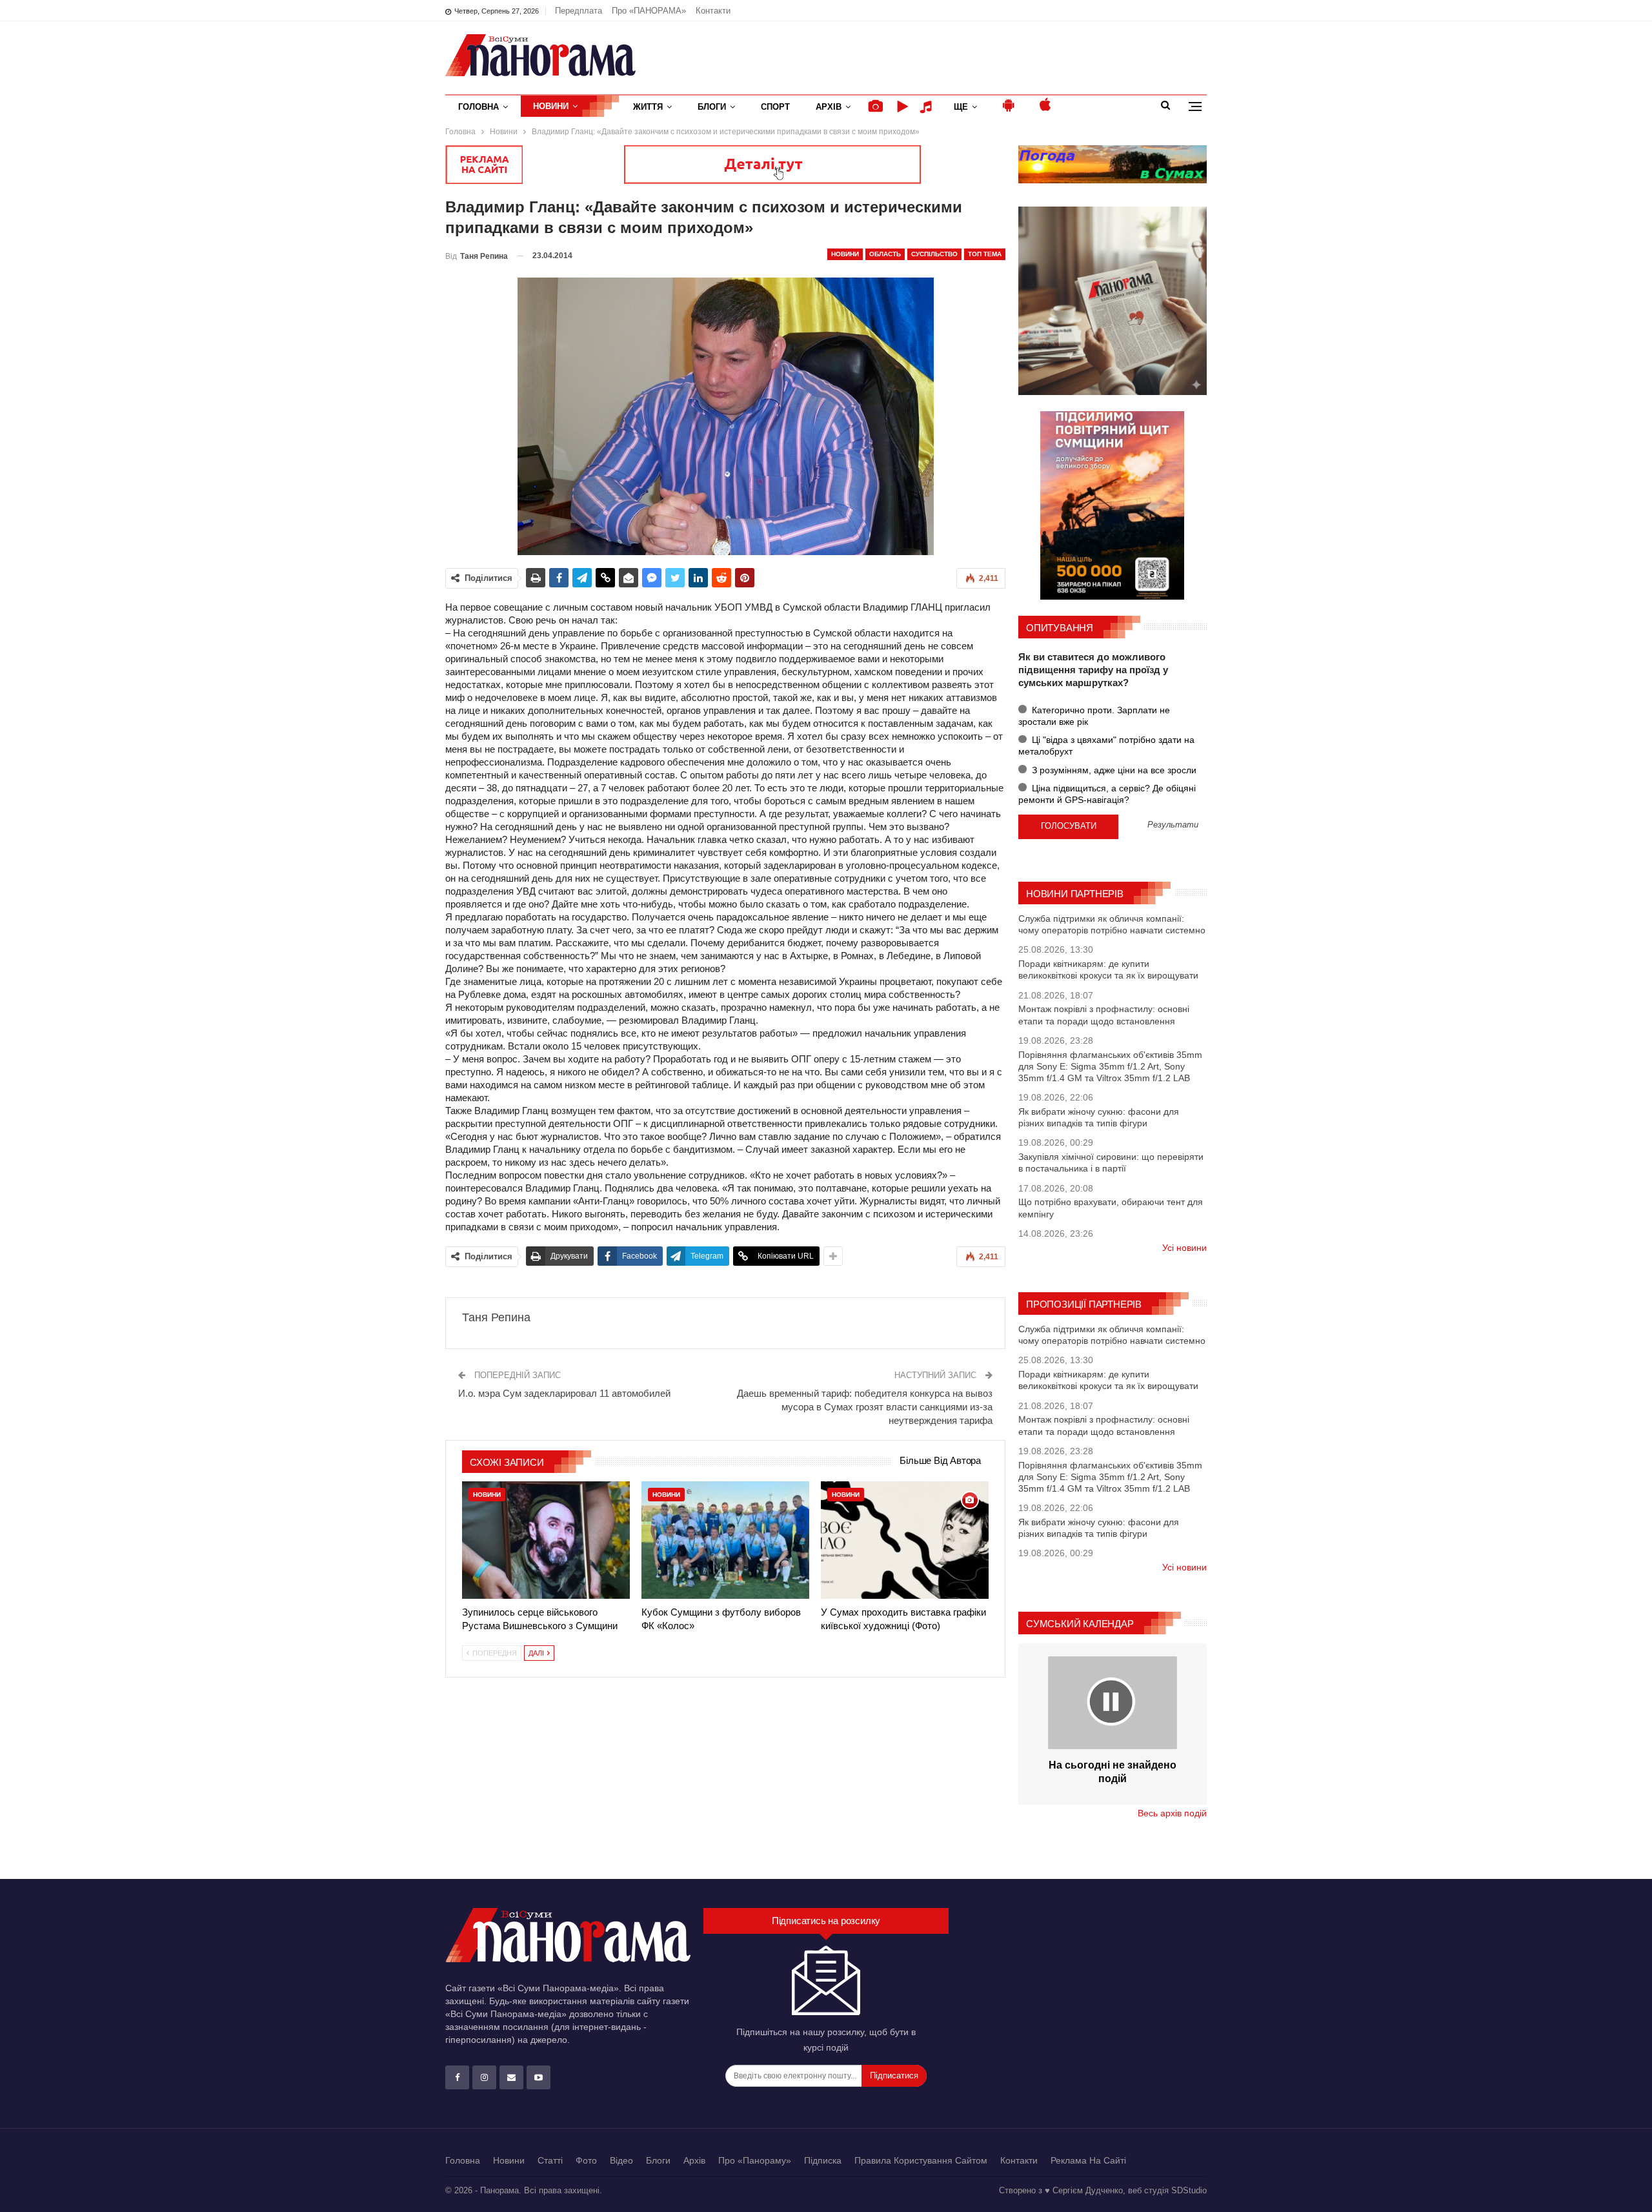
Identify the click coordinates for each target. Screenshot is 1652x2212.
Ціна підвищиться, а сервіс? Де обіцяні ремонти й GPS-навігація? (1107, 794)
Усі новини (1184, 1248)
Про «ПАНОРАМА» (649, 11)
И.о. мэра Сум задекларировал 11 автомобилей (564, 1393)
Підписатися (894, 2075)
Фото (586, 2160)
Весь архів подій (1172, 1813)
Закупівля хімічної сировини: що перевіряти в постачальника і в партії (1111, 1162)
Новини (551, 106)
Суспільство (934, 254)
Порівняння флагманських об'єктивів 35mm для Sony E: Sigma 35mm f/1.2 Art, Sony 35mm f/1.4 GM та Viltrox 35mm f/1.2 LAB (1110, 1066)
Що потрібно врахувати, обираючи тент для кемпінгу (1111, 1208)
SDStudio (1189, 2190)
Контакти (713, 11)
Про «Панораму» (755, 2160)
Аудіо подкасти (928, 107)
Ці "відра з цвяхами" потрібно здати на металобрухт (1106, 746)
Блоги (712, 107)
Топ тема (985, 254)
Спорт (775, 107)
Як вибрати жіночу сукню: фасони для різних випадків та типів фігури (1099, 1117)
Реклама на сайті (1088, 2160)
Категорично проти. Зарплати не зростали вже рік (1094, 716)
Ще (961, 107)
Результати (1173, 825)
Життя (648, 107)
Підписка (823, 2160)
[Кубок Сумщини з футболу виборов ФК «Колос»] (725, 1540)
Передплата (579, 11)
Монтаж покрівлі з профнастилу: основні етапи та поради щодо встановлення (1104, 1015)
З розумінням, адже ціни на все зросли (1113, 770)
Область (885, 254)
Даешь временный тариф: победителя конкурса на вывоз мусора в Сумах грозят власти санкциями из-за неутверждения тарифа (865, 1407)
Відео (621, 2160)
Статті (550, 2160)
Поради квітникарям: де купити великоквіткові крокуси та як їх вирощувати (1108, 969)
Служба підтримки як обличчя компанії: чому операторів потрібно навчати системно (1112, 924)
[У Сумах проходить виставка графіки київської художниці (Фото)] (905, 1540)
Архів (829, 107)
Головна (478, 107)
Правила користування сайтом (921, 2160)
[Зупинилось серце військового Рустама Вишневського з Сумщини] (546, 1540)
